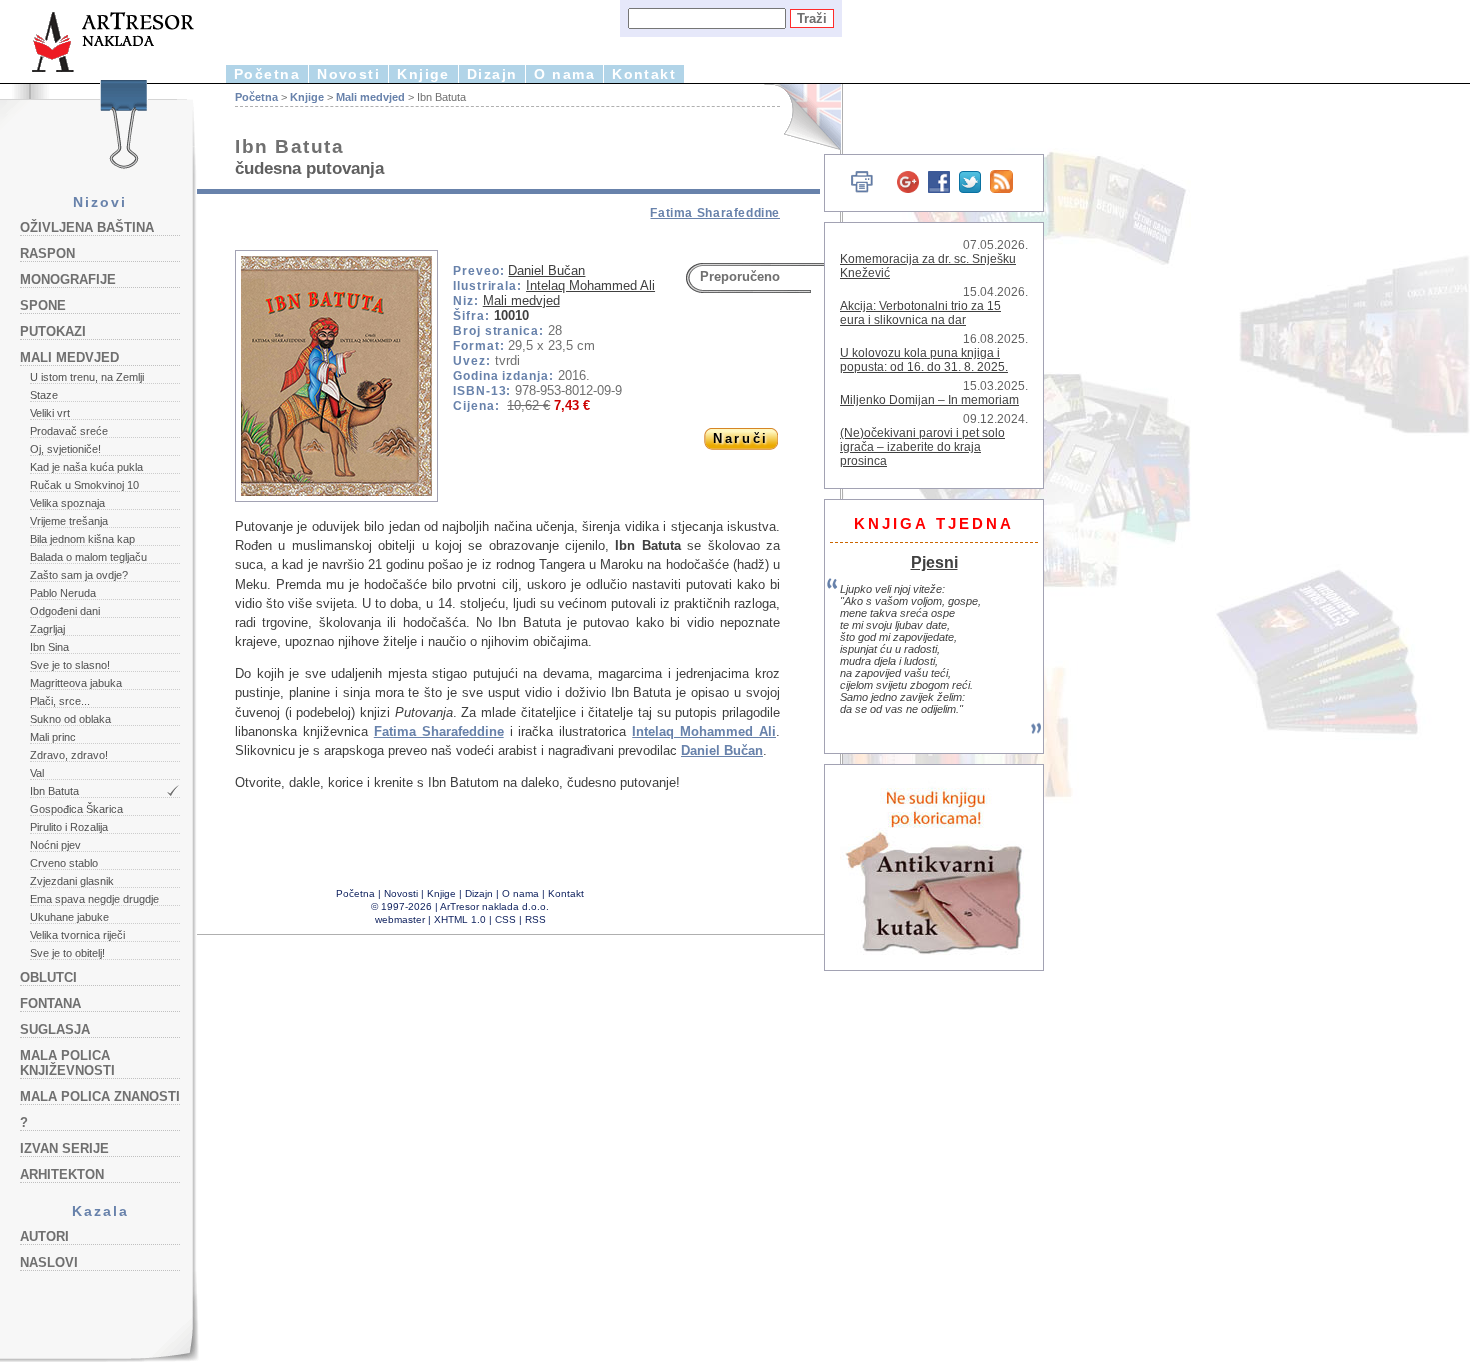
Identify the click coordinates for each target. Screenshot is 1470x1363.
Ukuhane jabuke (69, 917)
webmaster (400, 919)
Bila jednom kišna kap (82, 539)
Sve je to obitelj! (67, 953)
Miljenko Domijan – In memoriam (929, 400)
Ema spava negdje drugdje (94, 899)
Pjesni (934, 562)
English (800, 117)
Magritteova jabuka (76, 683)
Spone (43, 305)
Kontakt (644, 74)
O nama (564, 74)
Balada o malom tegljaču (88, 557)
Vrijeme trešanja (69, 521)
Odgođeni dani (65, 611)
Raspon (47, 253)
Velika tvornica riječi (77, 935)
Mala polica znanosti (100, 1096)
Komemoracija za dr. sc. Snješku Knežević (928, 266)
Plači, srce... (60, 701)
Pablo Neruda (63, 593)
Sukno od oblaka (70, 719)
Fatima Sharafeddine (715, 213)
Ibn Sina (49, 647)
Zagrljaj (47, 629)
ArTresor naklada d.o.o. (494, 906)
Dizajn (492, 74)
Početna (267, 74)
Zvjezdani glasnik (72, 881)
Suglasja (55, 1029)
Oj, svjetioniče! (65, 449)
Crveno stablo (64, 863)
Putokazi (53, 331)
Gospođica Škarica (76, 809)
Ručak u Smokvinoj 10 (84, 485)
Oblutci (48, 977)
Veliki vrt (50, 413)
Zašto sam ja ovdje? (79, 575)
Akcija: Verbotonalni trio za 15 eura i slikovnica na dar (920, 313)
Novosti (348, 74)
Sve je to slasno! (70, 665)
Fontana (50, 1003)
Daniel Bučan (546, 270)
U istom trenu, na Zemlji (87, 377)
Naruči (740, 438)
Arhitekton (62, 1174)
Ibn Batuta (54, 791)
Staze (44, 395)
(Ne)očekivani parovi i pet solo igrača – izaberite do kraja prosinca (922, 447)
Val (37, 773)
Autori (44, 1236)
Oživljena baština (87, 227)
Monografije (68, 279)
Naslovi (49, 1262)
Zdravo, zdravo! (69, 755)
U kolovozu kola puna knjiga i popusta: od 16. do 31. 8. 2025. (924, 360)
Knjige (423, 74)
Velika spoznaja (67, 503)
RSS (535, 919)
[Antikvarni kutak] (935, 867)
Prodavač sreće (69, 431)
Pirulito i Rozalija (69, 827)
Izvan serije (64, 1148)
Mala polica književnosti (67, 1063)
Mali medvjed (69, 357)
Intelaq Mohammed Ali (590, 285)
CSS (505, 919)
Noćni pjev (55, 845)
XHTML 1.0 (460, 919)
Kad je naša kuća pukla (86, 467)
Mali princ (53, 737)
